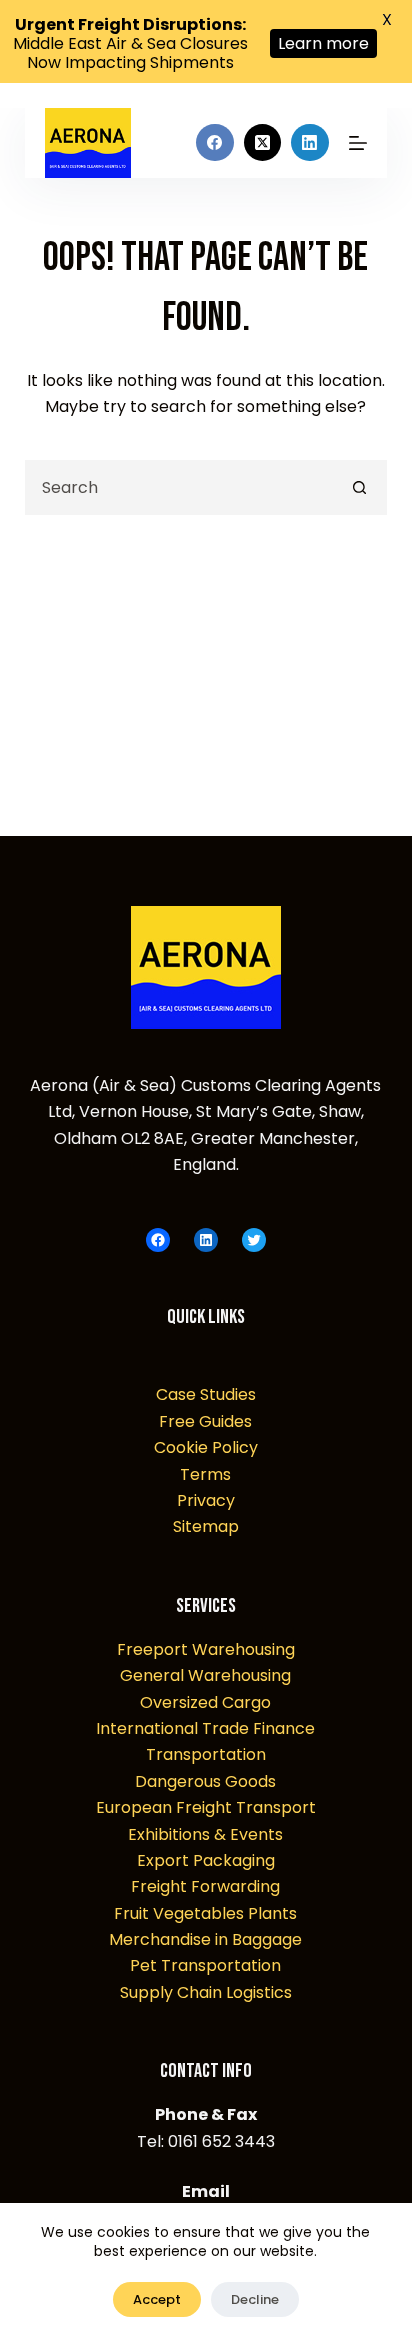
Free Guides (205, 1421)
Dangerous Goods (205, 1781)
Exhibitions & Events (205, 1834)
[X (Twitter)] (263, 143)
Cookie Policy (206, 1447)
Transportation (206, 1754)
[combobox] (181, 487)
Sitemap (206, 1526)
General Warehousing (205, 1675)
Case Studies (206, 1394)
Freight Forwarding (205, 1886)
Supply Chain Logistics (206, 1992)
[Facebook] (215, 143)
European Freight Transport (206, 1807)
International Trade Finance (205, 1728)
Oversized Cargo (205, 1702)
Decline (255, 2299)
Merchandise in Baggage (205, 1939)
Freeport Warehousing (206, 1649)
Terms (205, 1474)
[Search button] (359, 487)
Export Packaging (206, 1860)
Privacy (206, 1500)
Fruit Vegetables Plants (205, 1913)
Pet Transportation (205, 1965)
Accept (157, 2299)
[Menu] (358, 143)
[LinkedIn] (310, 143)
